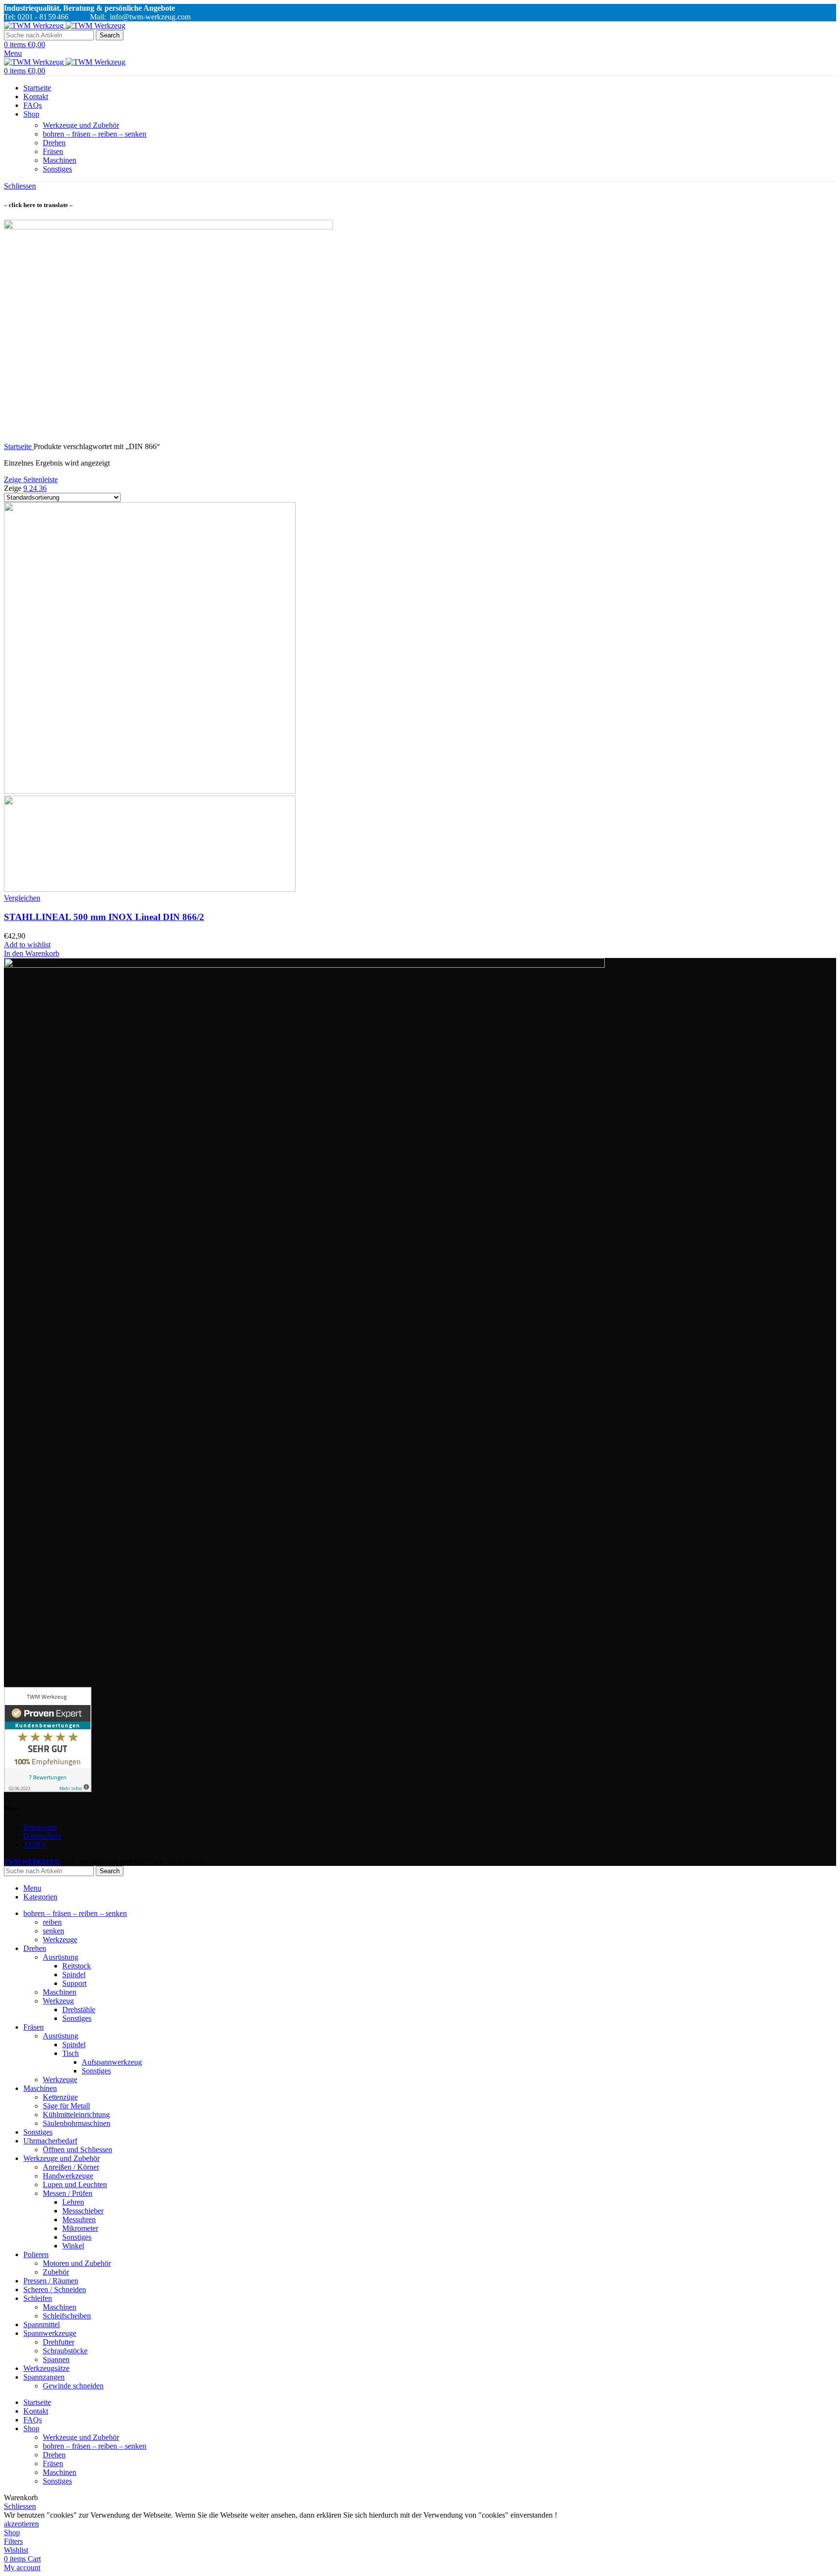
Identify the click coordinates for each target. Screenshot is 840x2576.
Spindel (74, 1975)
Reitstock (77, 1966)
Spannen (56, 2359)
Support (74, 1983)
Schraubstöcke (65, 2351)
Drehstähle (79, 2010)
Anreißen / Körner (71, 2167)
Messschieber (83, 2211)
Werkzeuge (60, 1940)
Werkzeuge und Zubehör (81, 125)
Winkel (73, 2246)
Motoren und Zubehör (77, 2263)
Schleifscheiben (67, 2316)
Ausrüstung (61, 1957)
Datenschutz (42, 1836)
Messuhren (79, 2219)
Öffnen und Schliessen (78, 2150)
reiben (52, 1922)
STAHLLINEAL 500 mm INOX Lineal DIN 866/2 (104, 917)
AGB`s (35, 1845)
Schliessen (20, 186)
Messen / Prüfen (68, 2193)
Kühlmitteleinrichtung (76, 2115)
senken (53, 1931)
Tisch (70, 2053)
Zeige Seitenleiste (31, 479)
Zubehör (56, 2272)
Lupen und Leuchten (75, 2184)
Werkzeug (58, 2001)
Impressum (40, 1827)
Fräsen (53, 151)
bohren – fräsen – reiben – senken (95, 134)
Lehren (73, 2202)
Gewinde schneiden (73, 2386)
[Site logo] (35, 26)
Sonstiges (57, 169)
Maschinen (60, 160)
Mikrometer (80, 2228)
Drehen (54, 143)
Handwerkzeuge (68, 2176)
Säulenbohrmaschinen (77, 2123)
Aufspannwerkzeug (112, 2062)
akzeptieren (21, 2524)
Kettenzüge (60, 2097)
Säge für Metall (66, 2106)
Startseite (19, 446)
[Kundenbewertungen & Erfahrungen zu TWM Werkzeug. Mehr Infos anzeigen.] (48, 1789)
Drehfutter (59, 2342)
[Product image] (150, 889)
